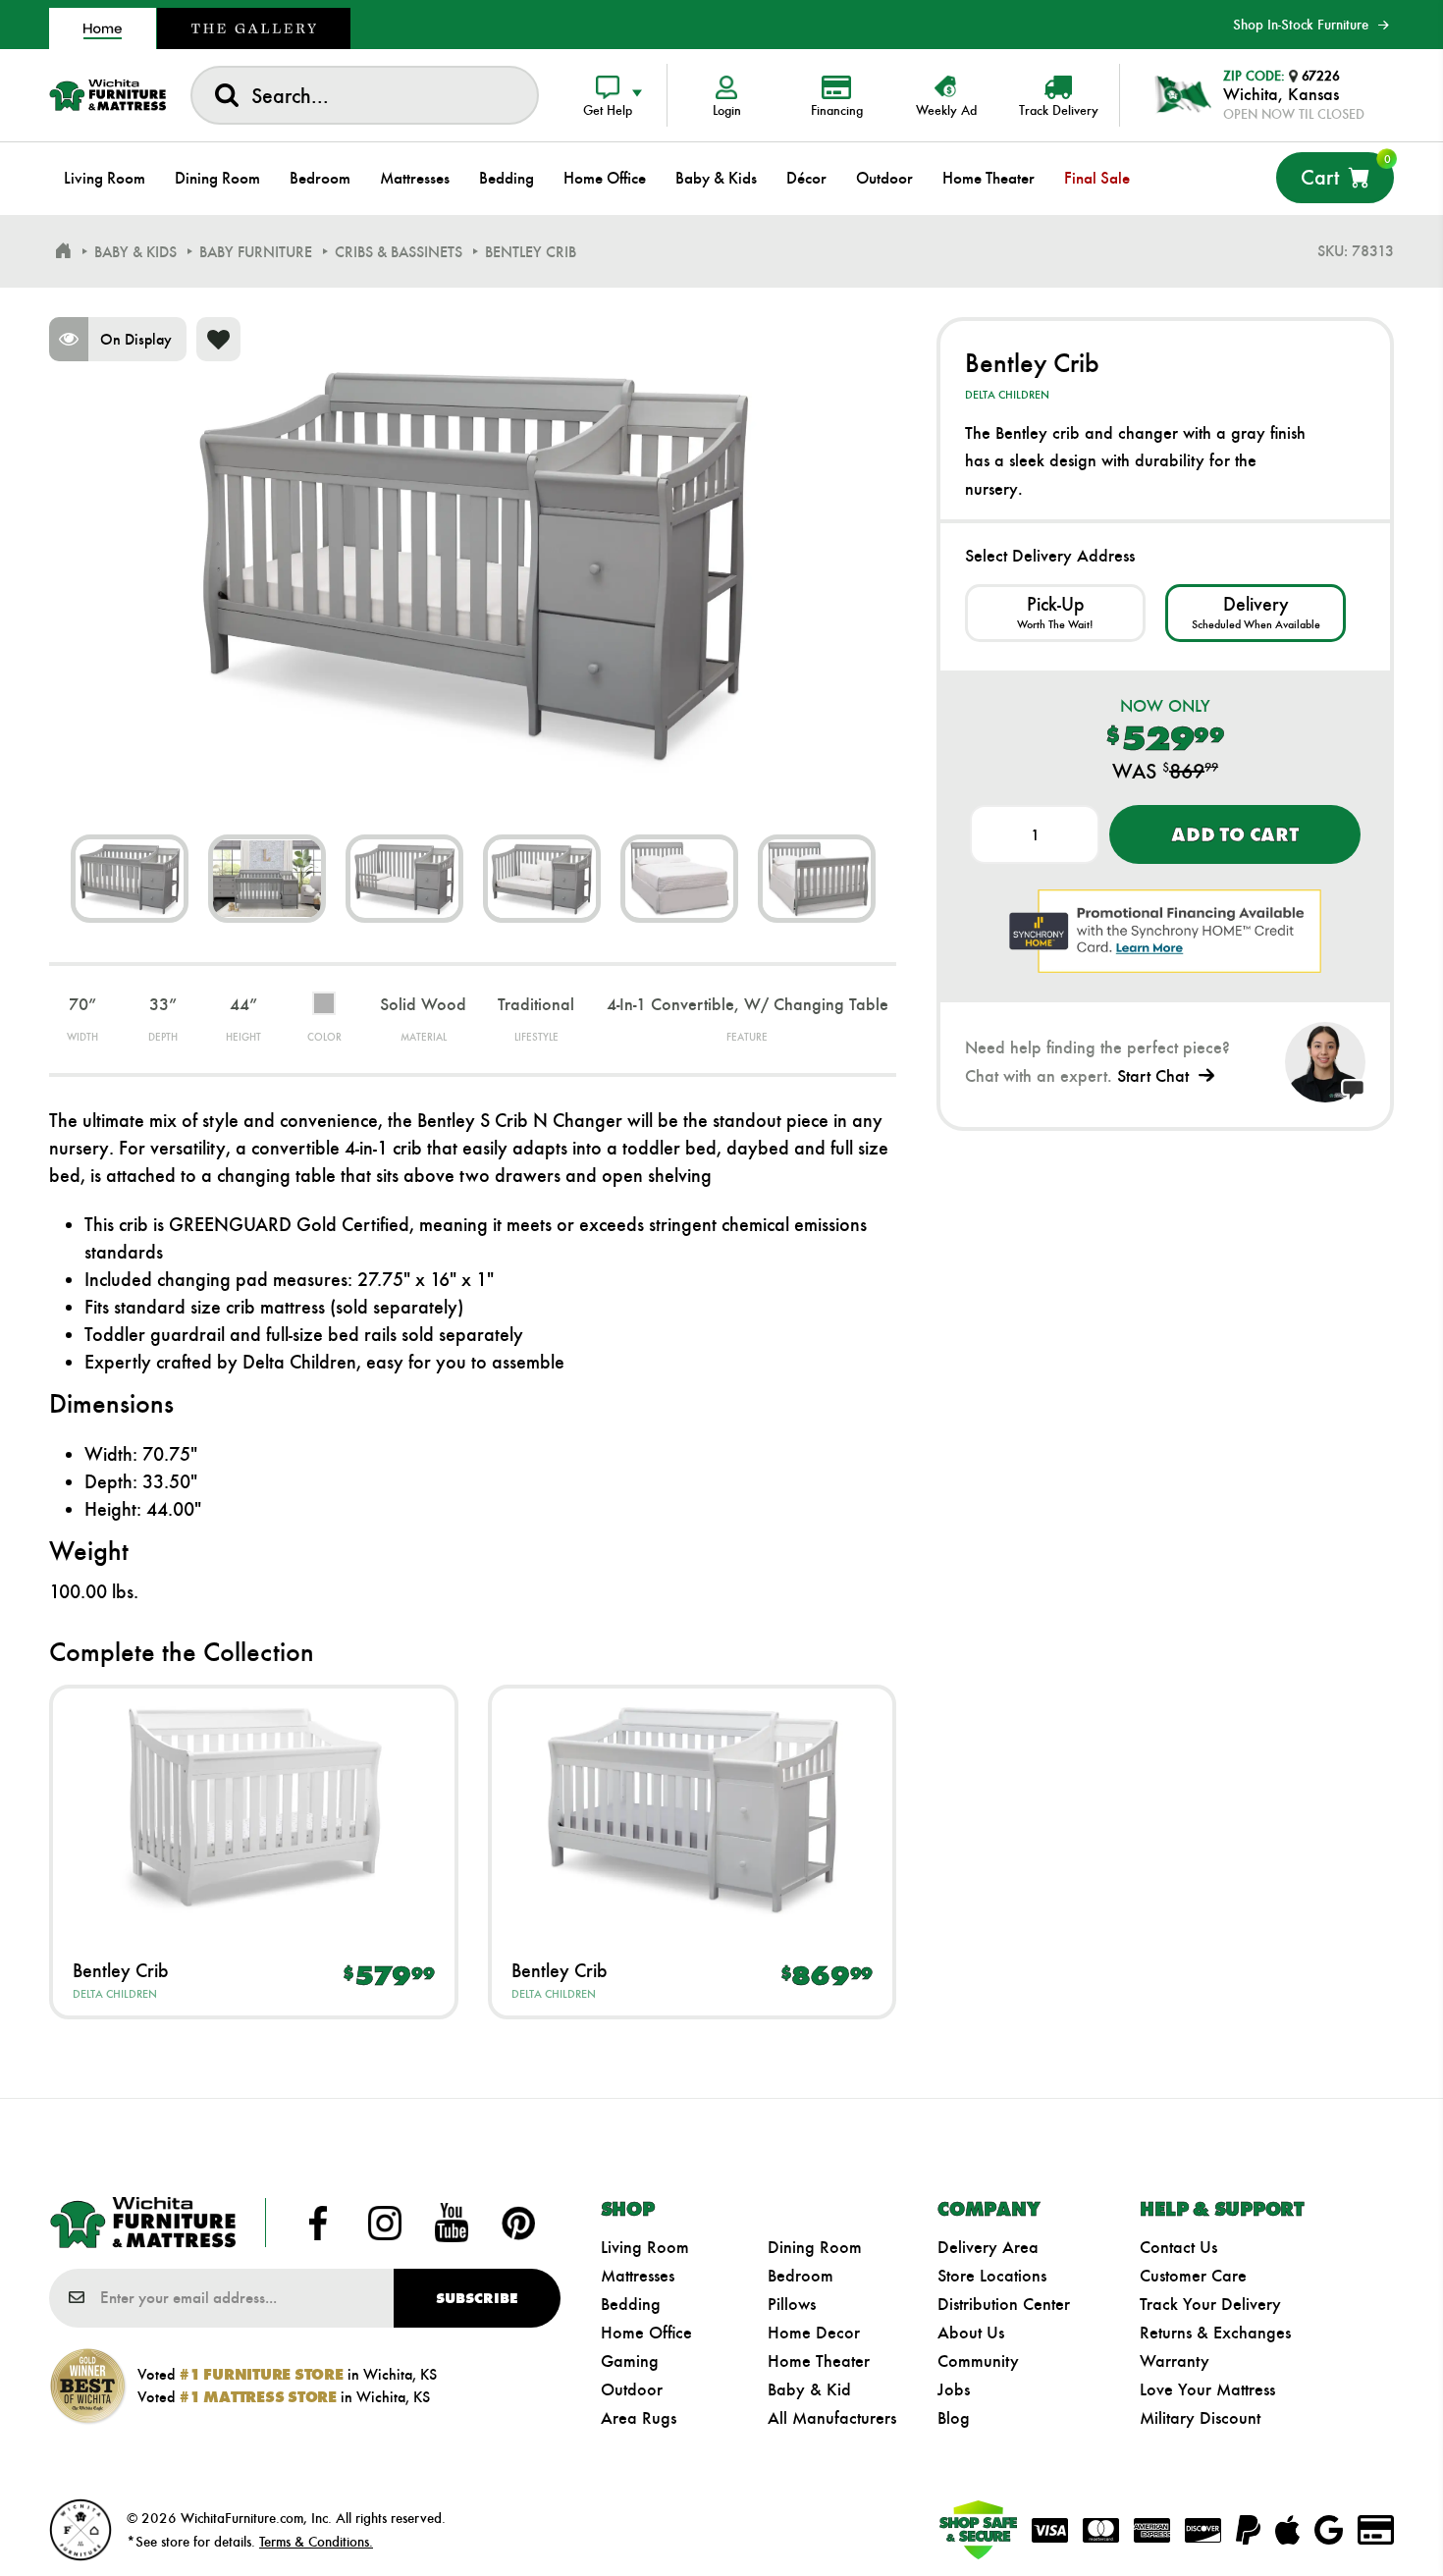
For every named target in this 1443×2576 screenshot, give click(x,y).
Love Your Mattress (1207, 2389)
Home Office (646, 2333)
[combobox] (365, 95)
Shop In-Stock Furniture (1301, 25)
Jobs (954, 2389)
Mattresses (638, 2276)
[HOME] (63, 251)
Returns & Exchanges (1215, 2333)
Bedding (631, 2304)
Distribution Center (1004, 2304)
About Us (971, 2333)
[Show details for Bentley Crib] (254, 1809)
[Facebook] (318, 2223)
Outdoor (632, 2389)
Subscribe (477, 2298)
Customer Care (1193, 2276)
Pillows (792, 2304)
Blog (954, 2418)
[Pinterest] (518, 2223)
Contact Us (1178, 2247)
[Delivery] (1256, 613)
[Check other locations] (1055, 613)
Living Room (645, 2247)
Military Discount (1200, 2418)
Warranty (1175, 2361)
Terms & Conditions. (316, 2542)
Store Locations (992, 2276)
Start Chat (1153, 1076)
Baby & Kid (809, 2389)
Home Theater (819, 2361)
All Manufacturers (832, 2418)
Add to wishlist (218, 339)
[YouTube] (452, 2223)
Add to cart (1234, 834)
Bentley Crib (121, 1970)
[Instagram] (385, 2223)
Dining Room (815, 2247)
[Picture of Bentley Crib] (130, 879)
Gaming (630, 2361)
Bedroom (801, 2276)
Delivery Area (988, 2247)
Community (978, 2361)
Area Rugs (639, 2418)
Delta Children (115, 1994)
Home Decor (814, 2333)
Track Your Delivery (1210, 2304)
